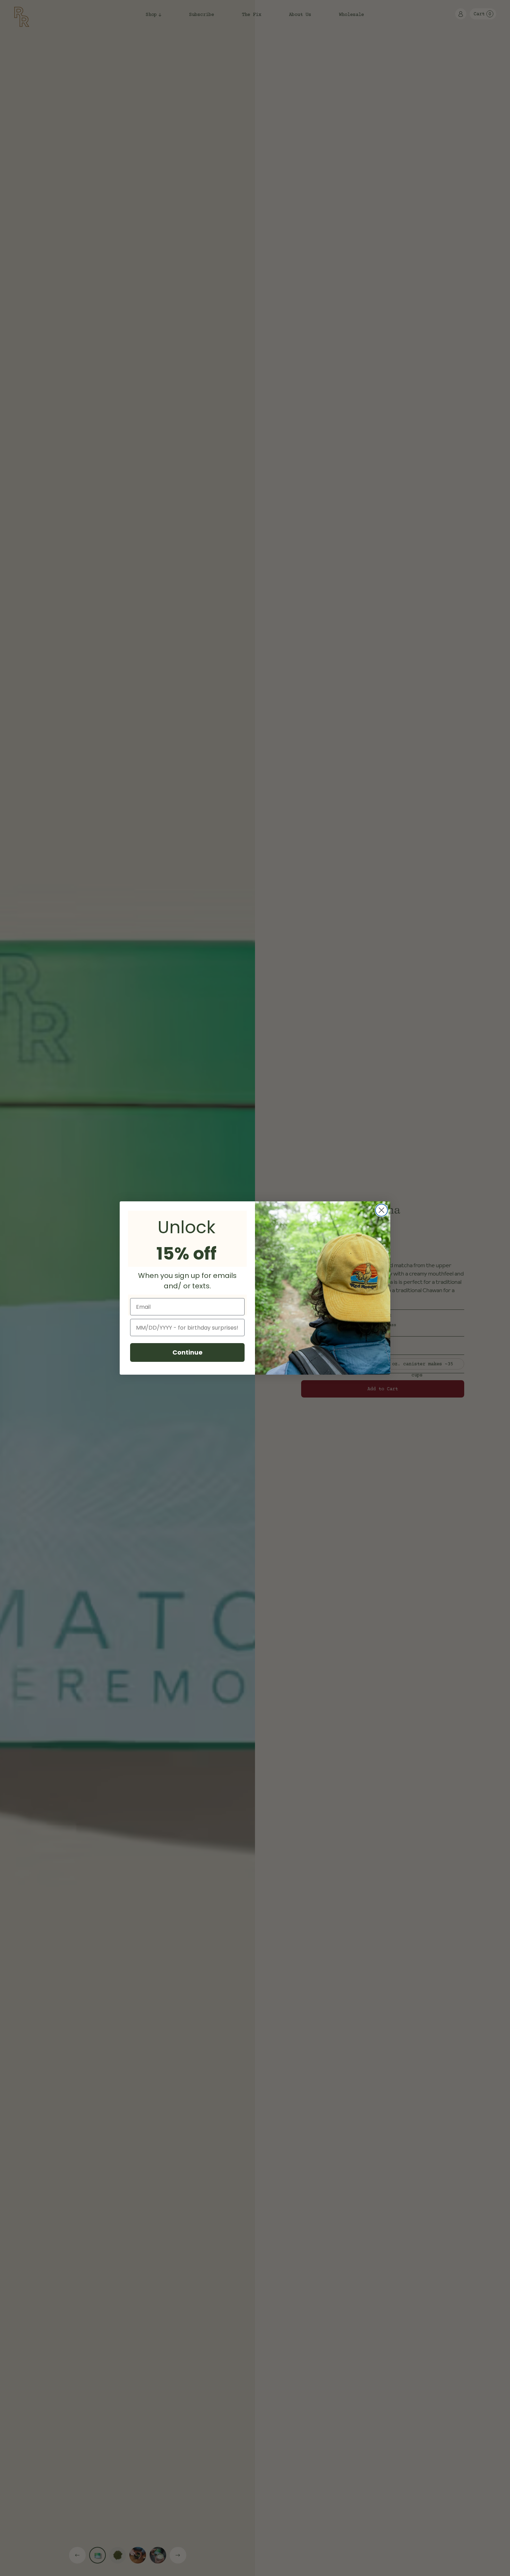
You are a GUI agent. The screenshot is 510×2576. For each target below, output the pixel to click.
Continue (188, 1352)
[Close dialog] (381, 1210)
